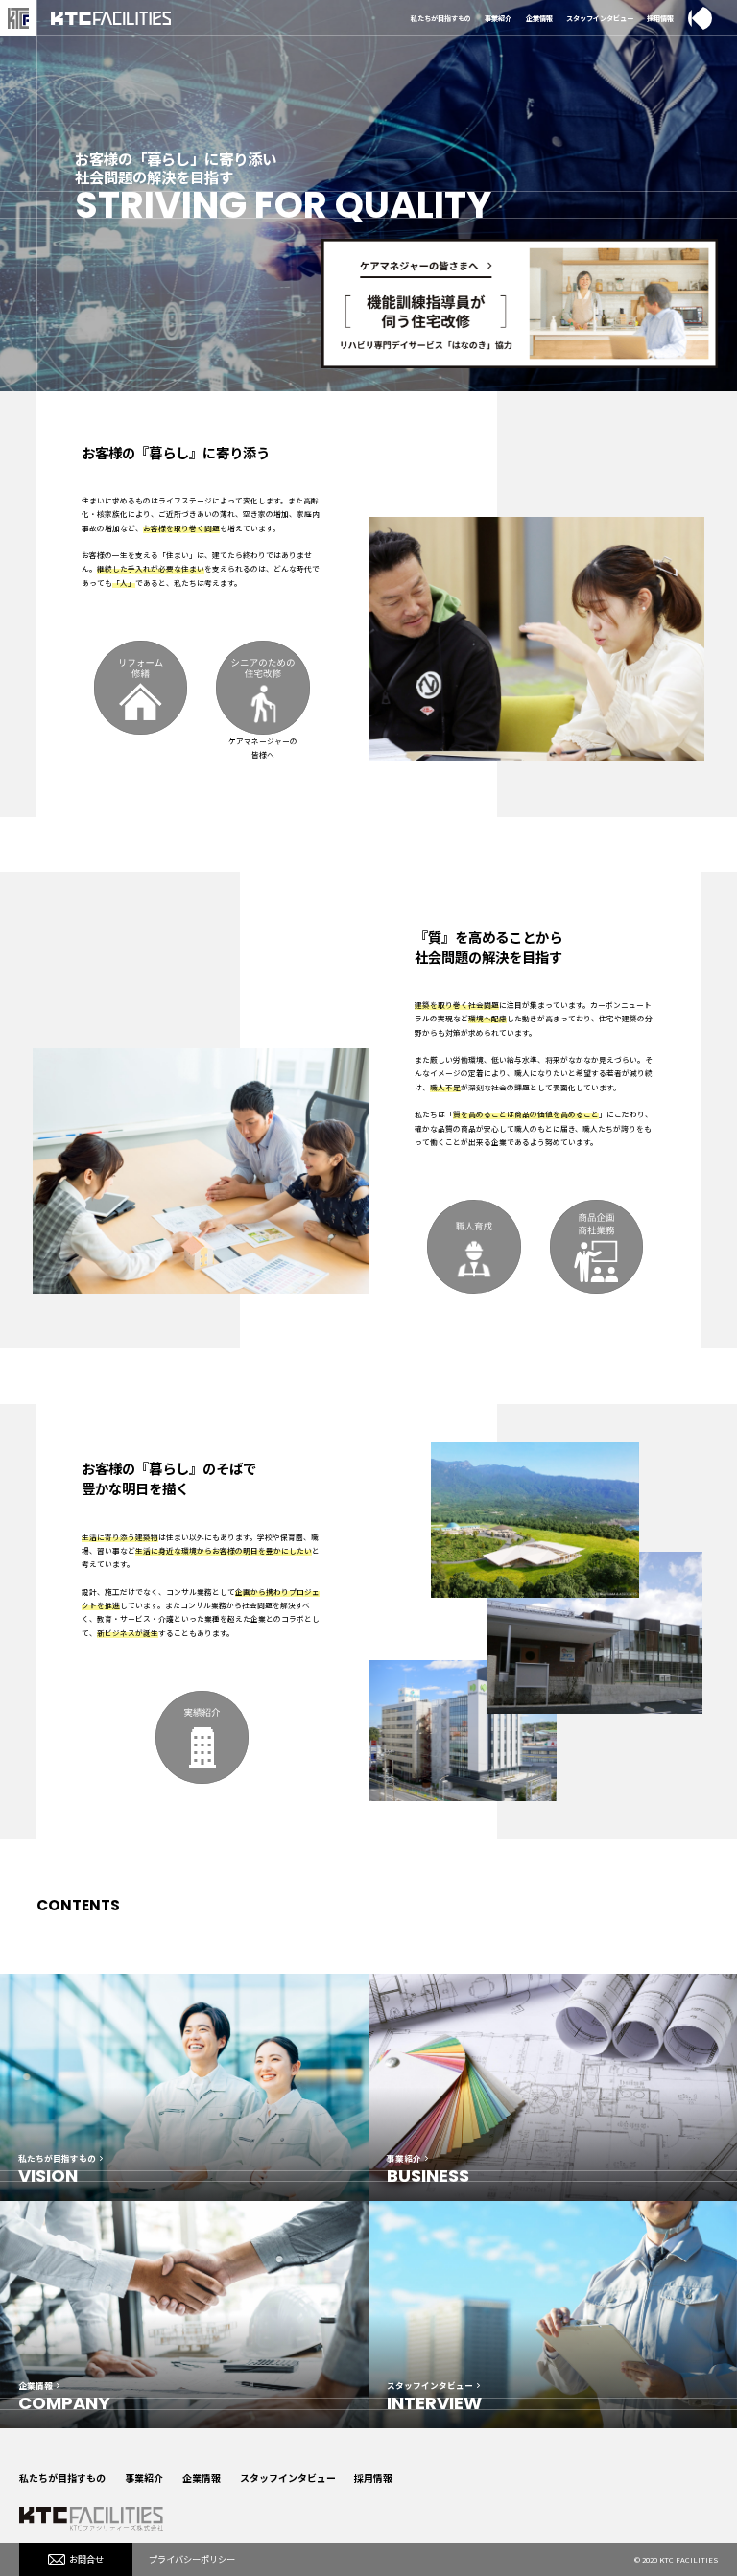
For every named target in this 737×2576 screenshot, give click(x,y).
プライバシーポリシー (192, 2559)
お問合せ (86, 2559)
